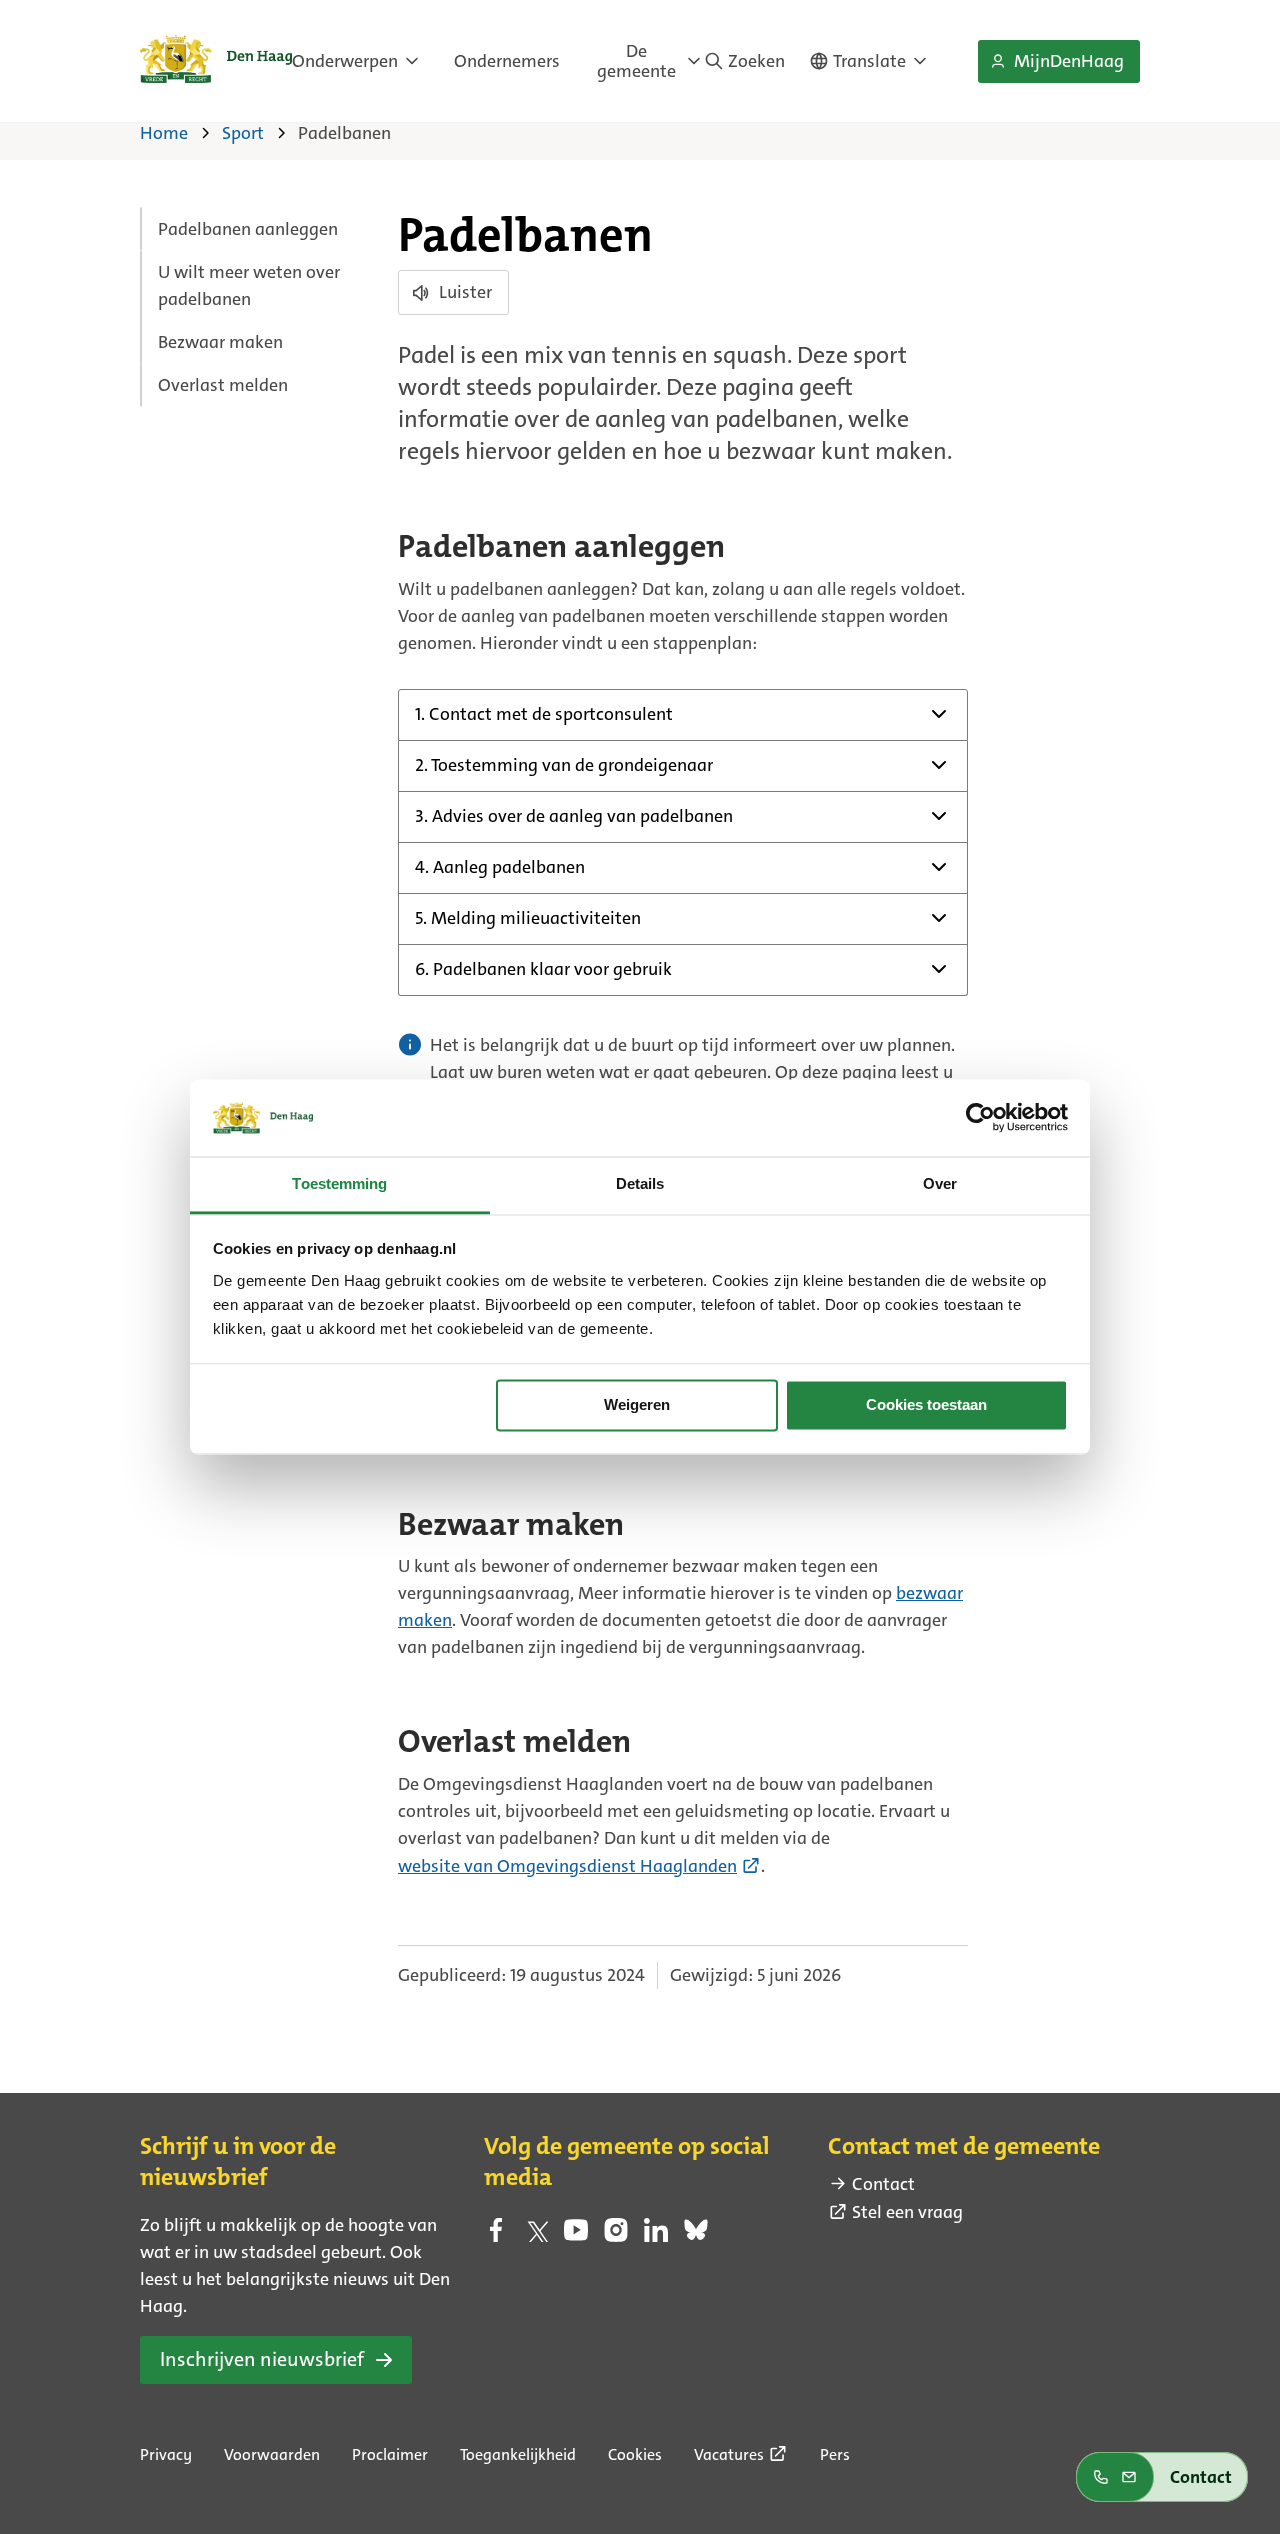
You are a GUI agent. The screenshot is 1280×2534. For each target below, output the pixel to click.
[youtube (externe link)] (576, 2236)
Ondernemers (507, 61)
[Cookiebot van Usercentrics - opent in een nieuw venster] (980, 1118)
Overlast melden (223, 385)
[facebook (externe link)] (496, 2236)
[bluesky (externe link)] (696, 2236)
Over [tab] (940, 1183)
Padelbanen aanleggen (248, 229)
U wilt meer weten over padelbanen (249, 285)
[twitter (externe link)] (536, 2236)
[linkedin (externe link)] (656, 2236)
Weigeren (637, 1405)
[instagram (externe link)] (616, 2236)
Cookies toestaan (926, 1405)
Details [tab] (640, 1183)
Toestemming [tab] (339, 1183)
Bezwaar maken (220, 342)
